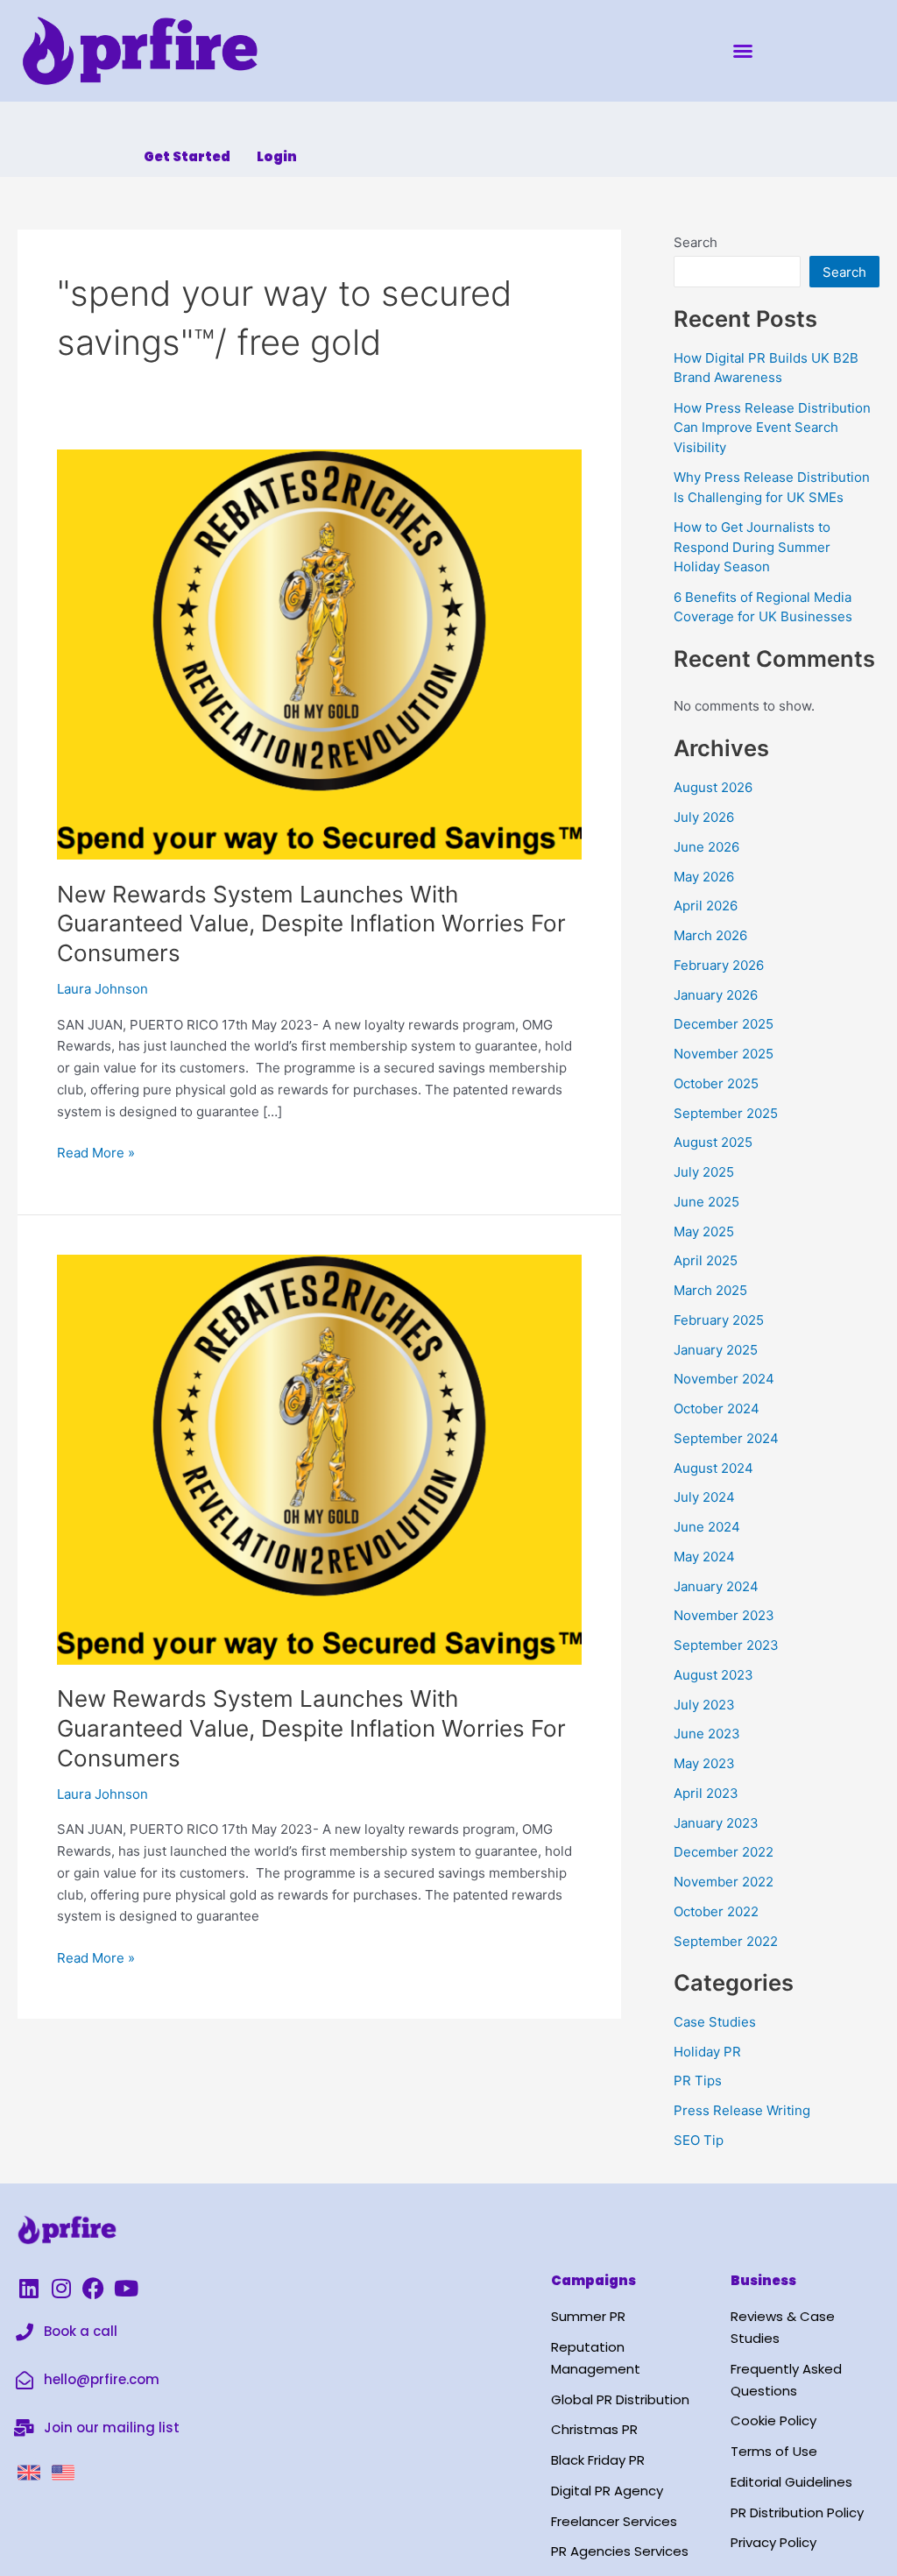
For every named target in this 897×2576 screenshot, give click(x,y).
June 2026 (706, 847)
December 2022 (724, 1852)
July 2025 (704, 1172)
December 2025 (724, 1024)
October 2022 (716, 1911)
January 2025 (716, 1350)
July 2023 (704, 1705)
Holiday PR (707, 2052)
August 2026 (713, 787)
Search (696, 242)
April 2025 (706, 1260)
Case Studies (715, 2022)
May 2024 (704, 1557)
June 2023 (707, 1734)
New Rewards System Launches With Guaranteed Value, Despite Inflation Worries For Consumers (311, 924)
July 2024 (704, 1497)
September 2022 (726, 1941)
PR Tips (698, 2081)
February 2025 (719, 1320)
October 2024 (717, 1408)
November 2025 (724, 1054)
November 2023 (724, 1615)
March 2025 (710, 1290)
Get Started (187, 156)
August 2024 (713, 1468)
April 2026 (706, 906)
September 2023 (726, 1645)
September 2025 (726, 1113)
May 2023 (704, 1763)
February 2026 (719, 965)
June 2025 (706, 1202)
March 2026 (710, 935)
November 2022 (724, 1882)
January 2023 (716, 1823)
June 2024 (707, 1527)
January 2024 (716, 1586)
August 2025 (713, 1142)
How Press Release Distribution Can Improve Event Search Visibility (772, 428)
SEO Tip (699, 2140)
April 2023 (706, 1793)
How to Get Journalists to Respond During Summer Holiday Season (752, 547)
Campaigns (593, 2280)
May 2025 (704, 1231)
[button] (743, 51)
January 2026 (716, 995)
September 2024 (726, 1438)
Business (763, 2280)
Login (277, 156)
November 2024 (724, 1379)
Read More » (96, 1152)
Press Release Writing (742, 2110)
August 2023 (713, 1675)
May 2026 (704, 877)
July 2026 (704, 817)
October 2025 (716, 1083)
